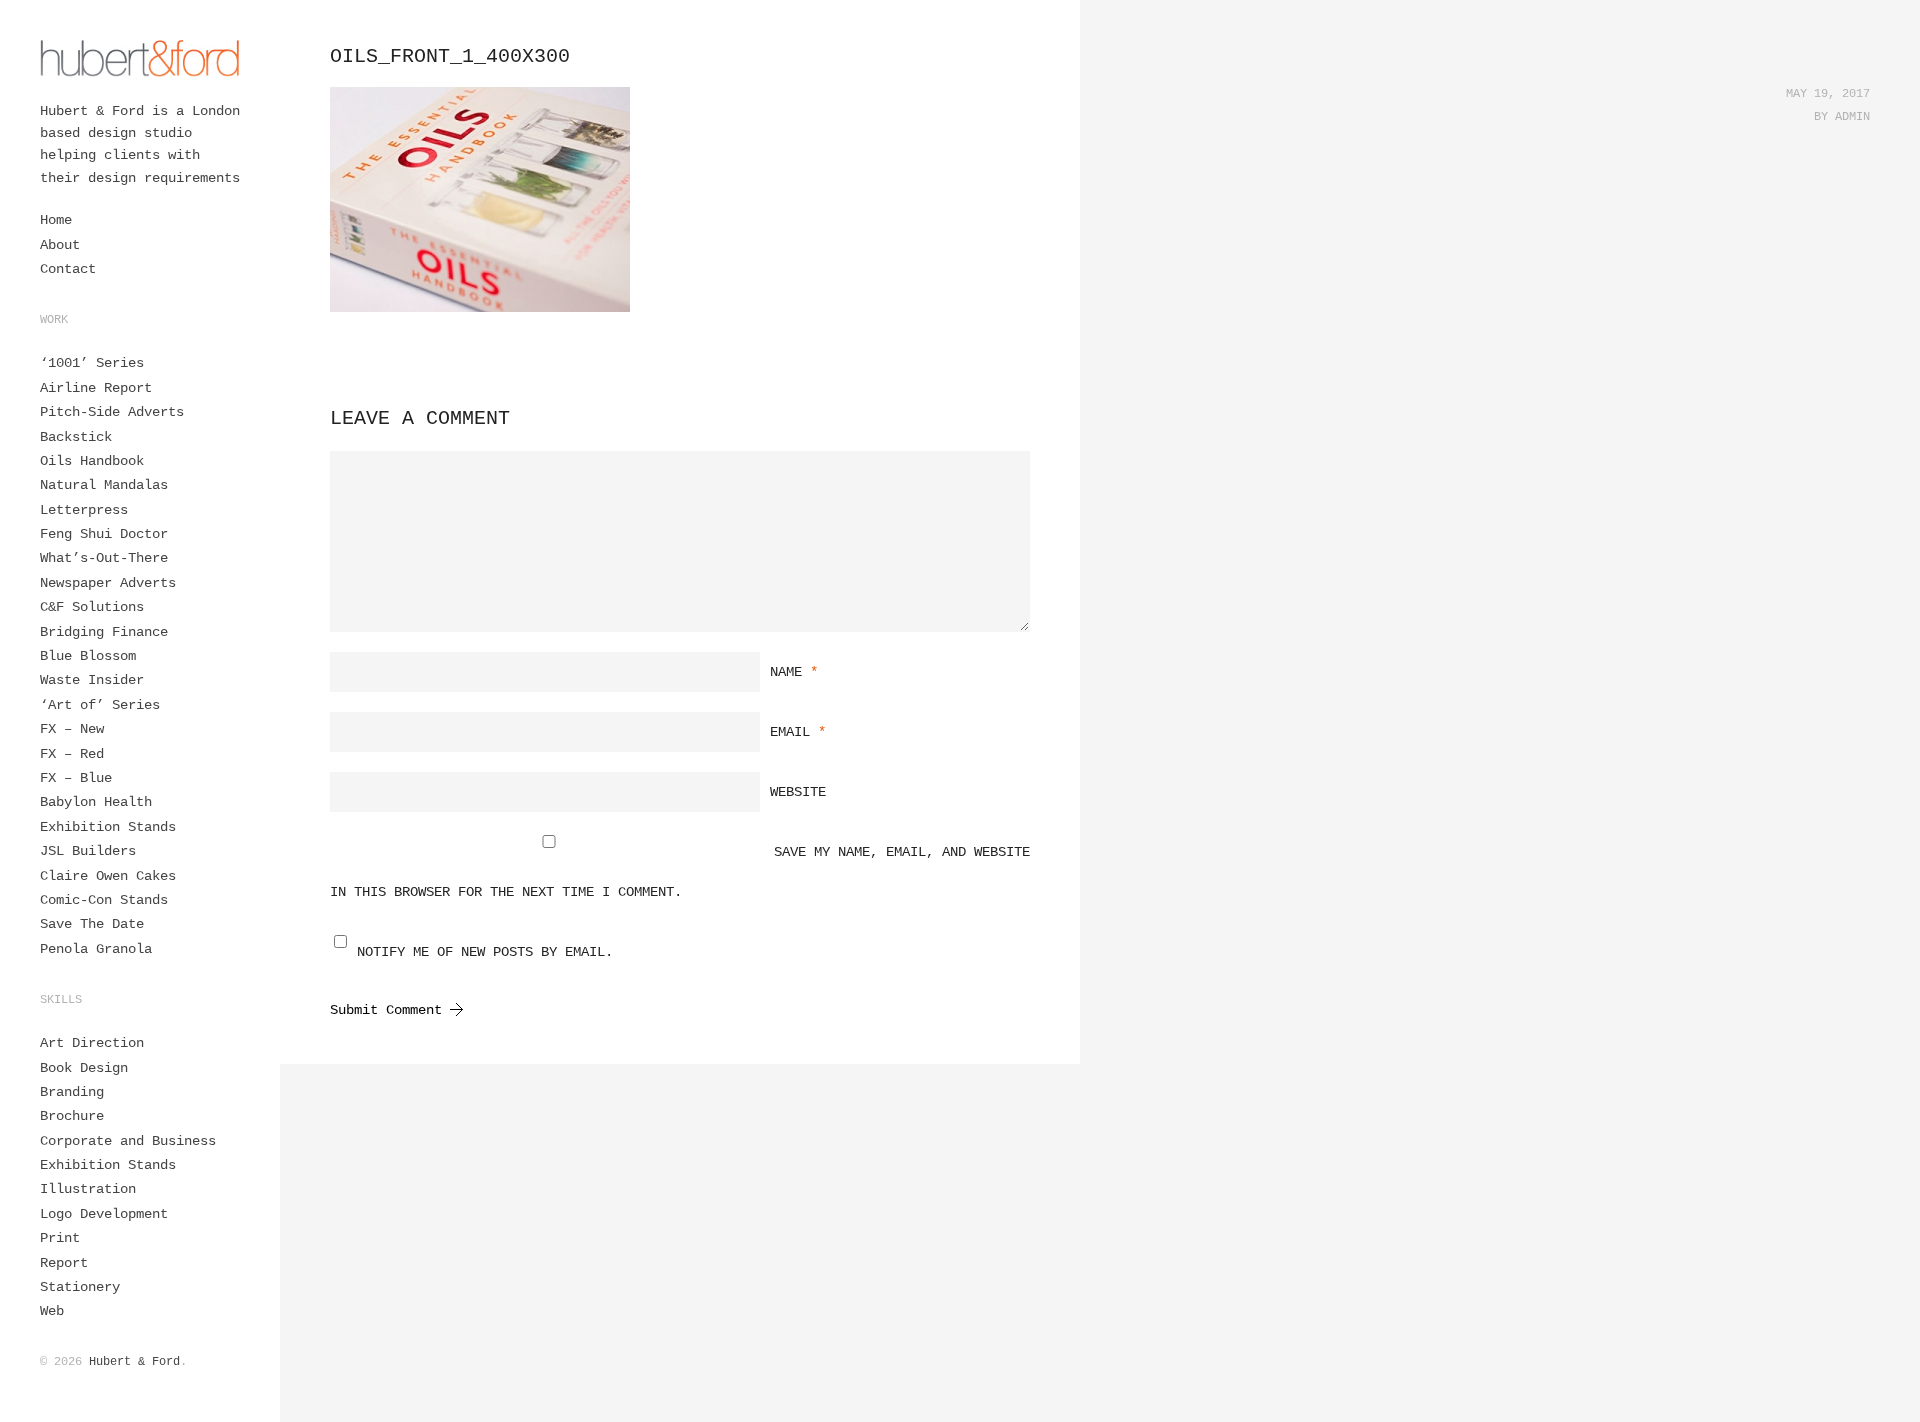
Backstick (76, 437)
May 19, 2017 (1828, 94)
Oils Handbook (92, 461)
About (60, 245)
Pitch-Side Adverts (112, 412)
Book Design (84, 1068)
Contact (68, 269)
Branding (72, 1092)
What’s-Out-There (104, 558)
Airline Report (96, 388)
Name (794, 672)
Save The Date (92, 924)
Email (798, 732)
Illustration (88, 1189)
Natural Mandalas (104, 485)
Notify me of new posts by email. (485, 952)
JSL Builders (88, 851)
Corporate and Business (128, 1141)
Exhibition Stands (108, 827)
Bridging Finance (104, 632)
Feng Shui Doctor (104, 534)
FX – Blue (76, 778)
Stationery (80, 1287)
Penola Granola (96, 949)
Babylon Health (96, 802)
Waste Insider (92, 680)
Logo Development (104, 1214)
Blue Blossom (88, 656)
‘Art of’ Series (100, 705)
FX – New (72, 729)
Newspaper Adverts (108, 583)
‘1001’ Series (92, 363)
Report (64, 1263)
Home (56, 220)
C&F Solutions (92, 607)
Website (798, 792)
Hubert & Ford (134, 1362)
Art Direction (92, 1043)
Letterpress (84, 510)
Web (52, 1311)
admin (1852, 117)
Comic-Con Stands (104, 900)
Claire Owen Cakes (108, 876)
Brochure (72, 1116)
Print (60, 1238)
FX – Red (72, 754)
